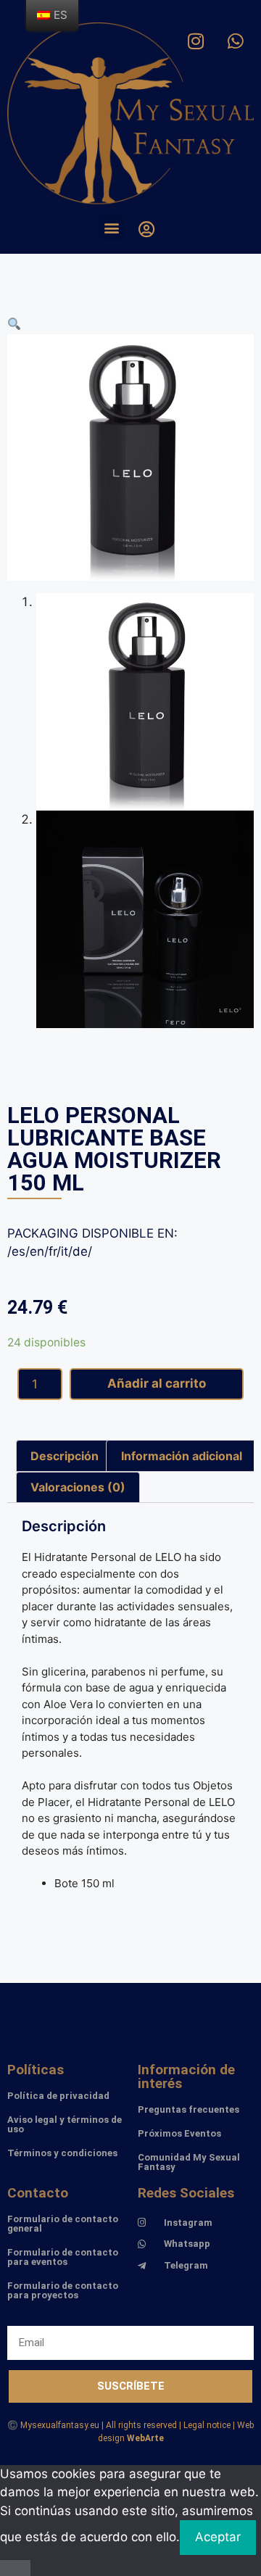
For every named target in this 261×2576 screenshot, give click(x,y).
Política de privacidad (58, 2096)
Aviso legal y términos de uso (65, 2124)
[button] (111, 227)
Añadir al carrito (157, 1383)
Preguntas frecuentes (188, 2109)
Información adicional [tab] (182, 1456)
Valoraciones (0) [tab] (78, 1487)
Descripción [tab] (65, 1456)
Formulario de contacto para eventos (63, 2257)
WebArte (145, 2438)
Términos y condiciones (62, 2153)
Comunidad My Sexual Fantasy (189, 2162)
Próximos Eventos (179, 2133)
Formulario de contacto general (63, 2224)
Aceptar (218, 2537)
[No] (15, 2568)
